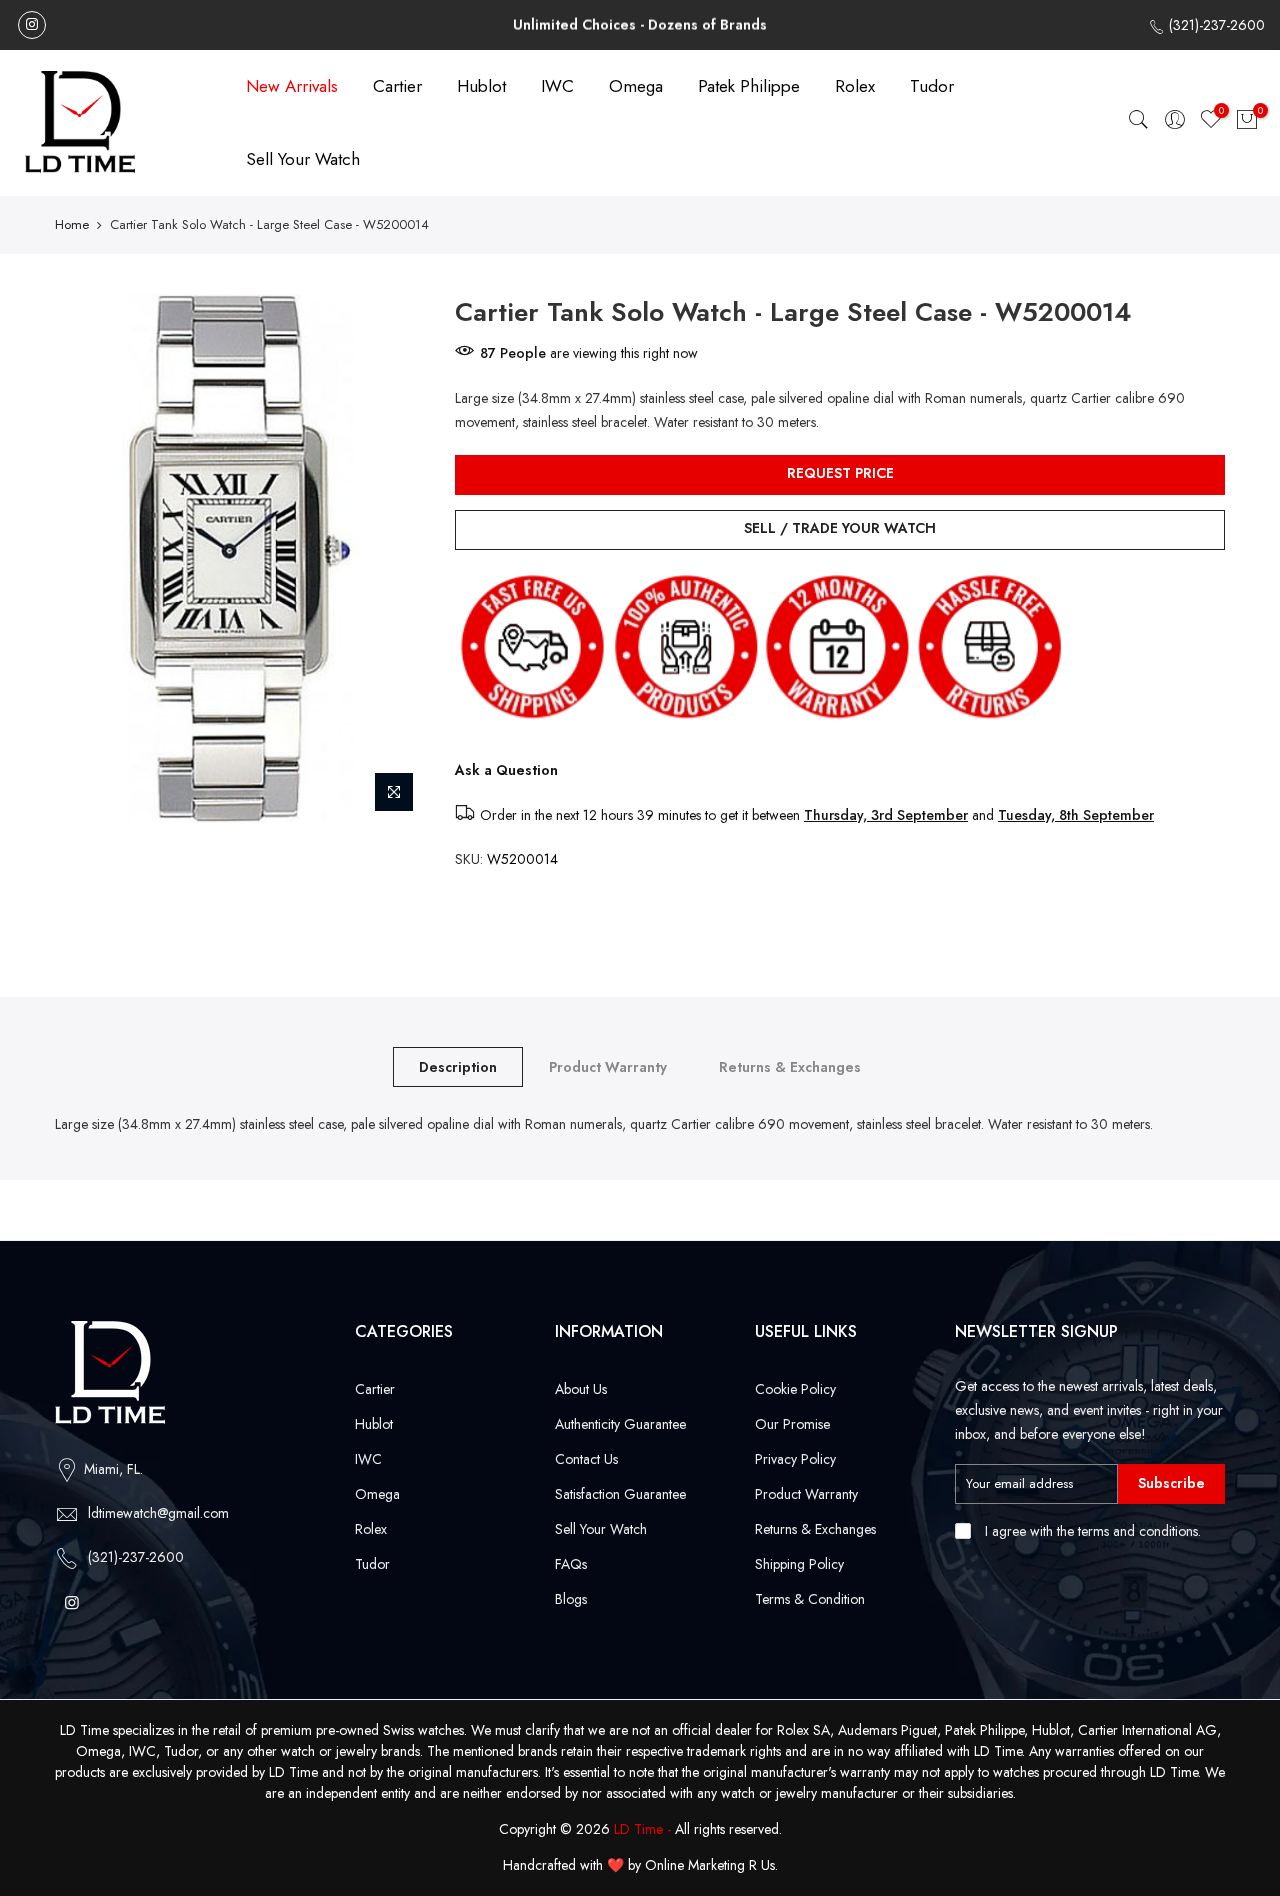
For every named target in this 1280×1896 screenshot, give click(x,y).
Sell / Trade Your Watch (840, 528)
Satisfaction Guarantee (620, 1494)
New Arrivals (292, 86)
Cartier (397, 86)
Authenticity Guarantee (620, 1424)
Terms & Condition (810, 1599)
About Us (581, 1389)
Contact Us (586, 1459)
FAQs (571, 1564)
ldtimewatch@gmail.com (158, 1513)
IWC (557, 86)
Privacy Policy (795, 1459)
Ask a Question (506, 770)
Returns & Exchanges (790, 1067)
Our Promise (792, 1424)
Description (458, 1067)
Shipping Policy (799, 1564)
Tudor (932, 86)
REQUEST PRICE (840, 473)
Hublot (481, 86)
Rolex (855, 86)
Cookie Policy (795, 1389)
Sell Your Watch (303, 159)
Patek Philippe (749, 86)
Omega (636, 86)
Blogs (571, 1599)
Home (72, 225)
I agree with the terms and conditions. (1091, 1531)
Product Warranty (608, 1067)
